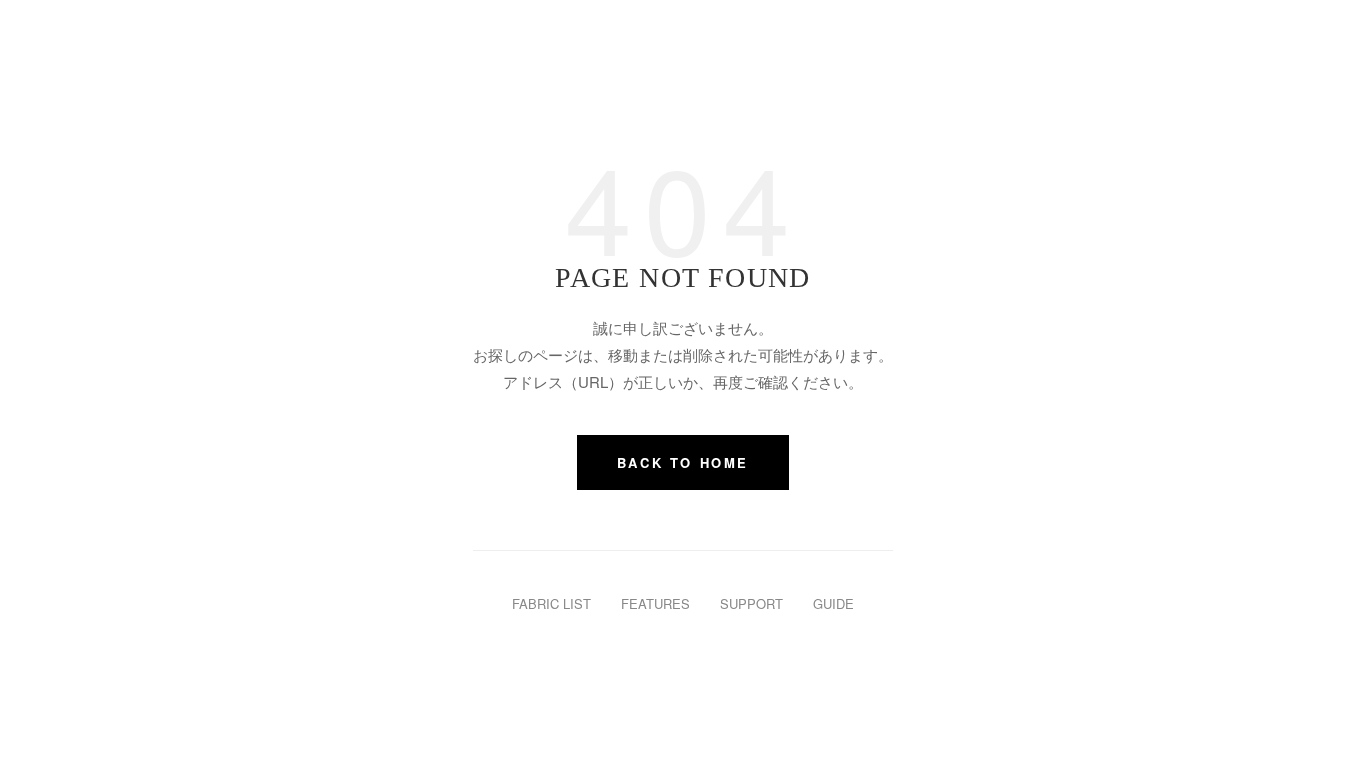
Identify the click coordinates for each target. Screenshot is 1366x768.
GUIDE (833, 603)
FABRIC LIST (551, 603)
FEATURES (655, 603)
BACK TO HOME (683, 462)
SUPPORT (751, 603)
